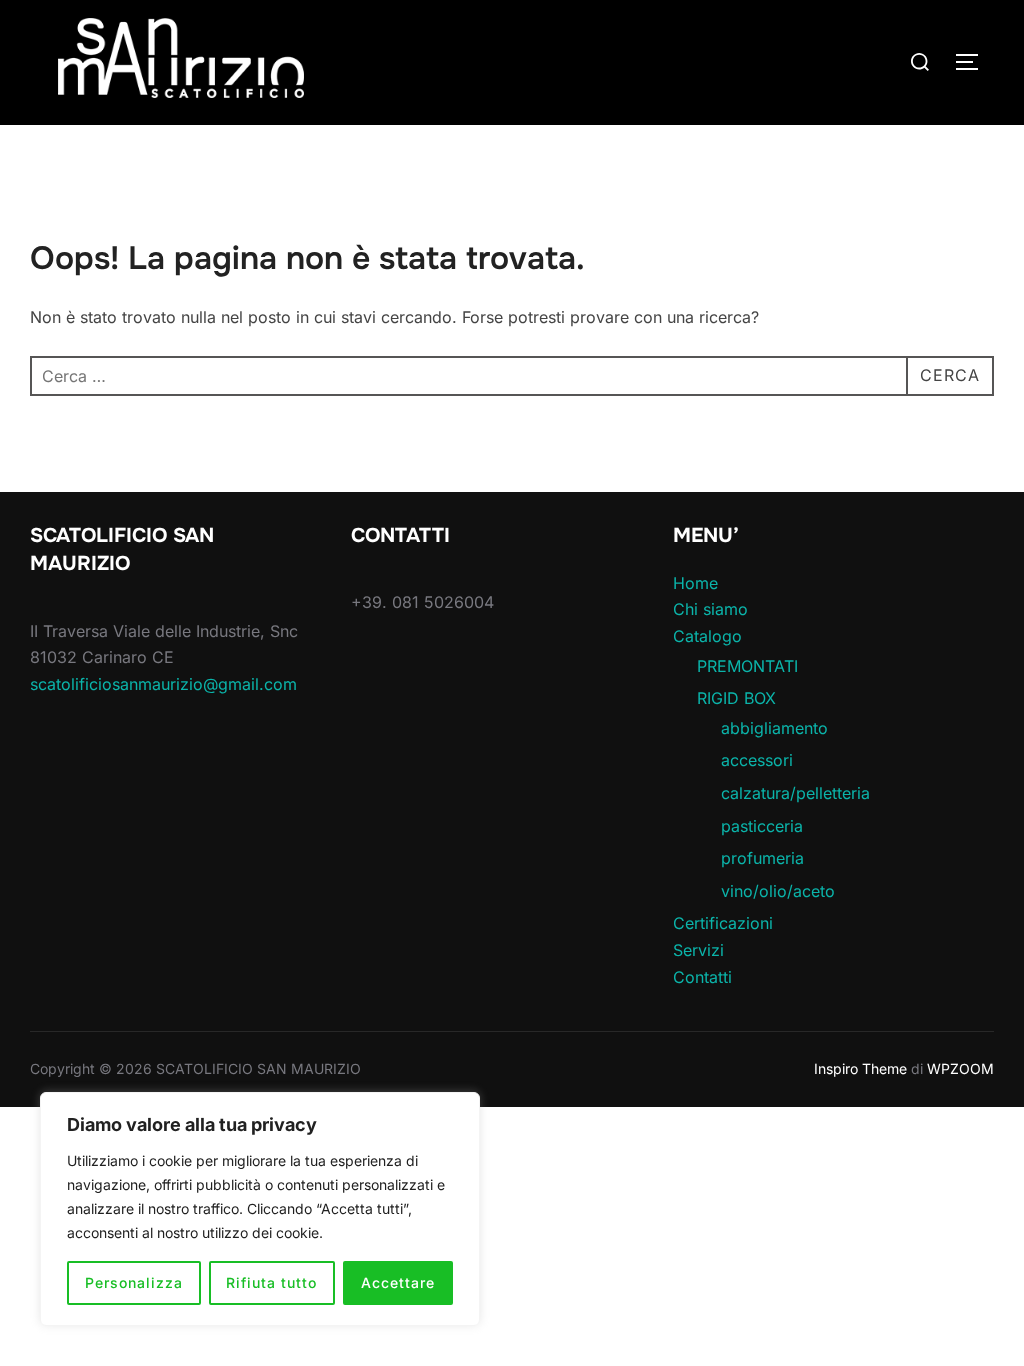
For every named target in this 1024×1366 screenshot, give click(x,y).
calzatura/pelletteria (795, 793)
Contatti (702, 977)
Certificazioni (723, 923)
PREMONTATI (747, 666)
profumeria (762, 858)
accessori (757, 760)
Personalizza (134, 1282)
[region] (260, 1209)
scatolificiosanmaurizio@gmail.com (163, 684)
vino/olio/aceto (778, 891)
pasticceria (762, 826)
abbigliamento (774, 728)
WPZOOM (960, 1068)
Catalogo (707, 636)
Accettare (398, 1282)
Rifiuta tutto (271, 1282)
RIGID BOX (736, 698)
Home (695, 583)
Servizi (698, 950)
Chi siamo (710, 609)
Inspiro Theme (860, 1068)
